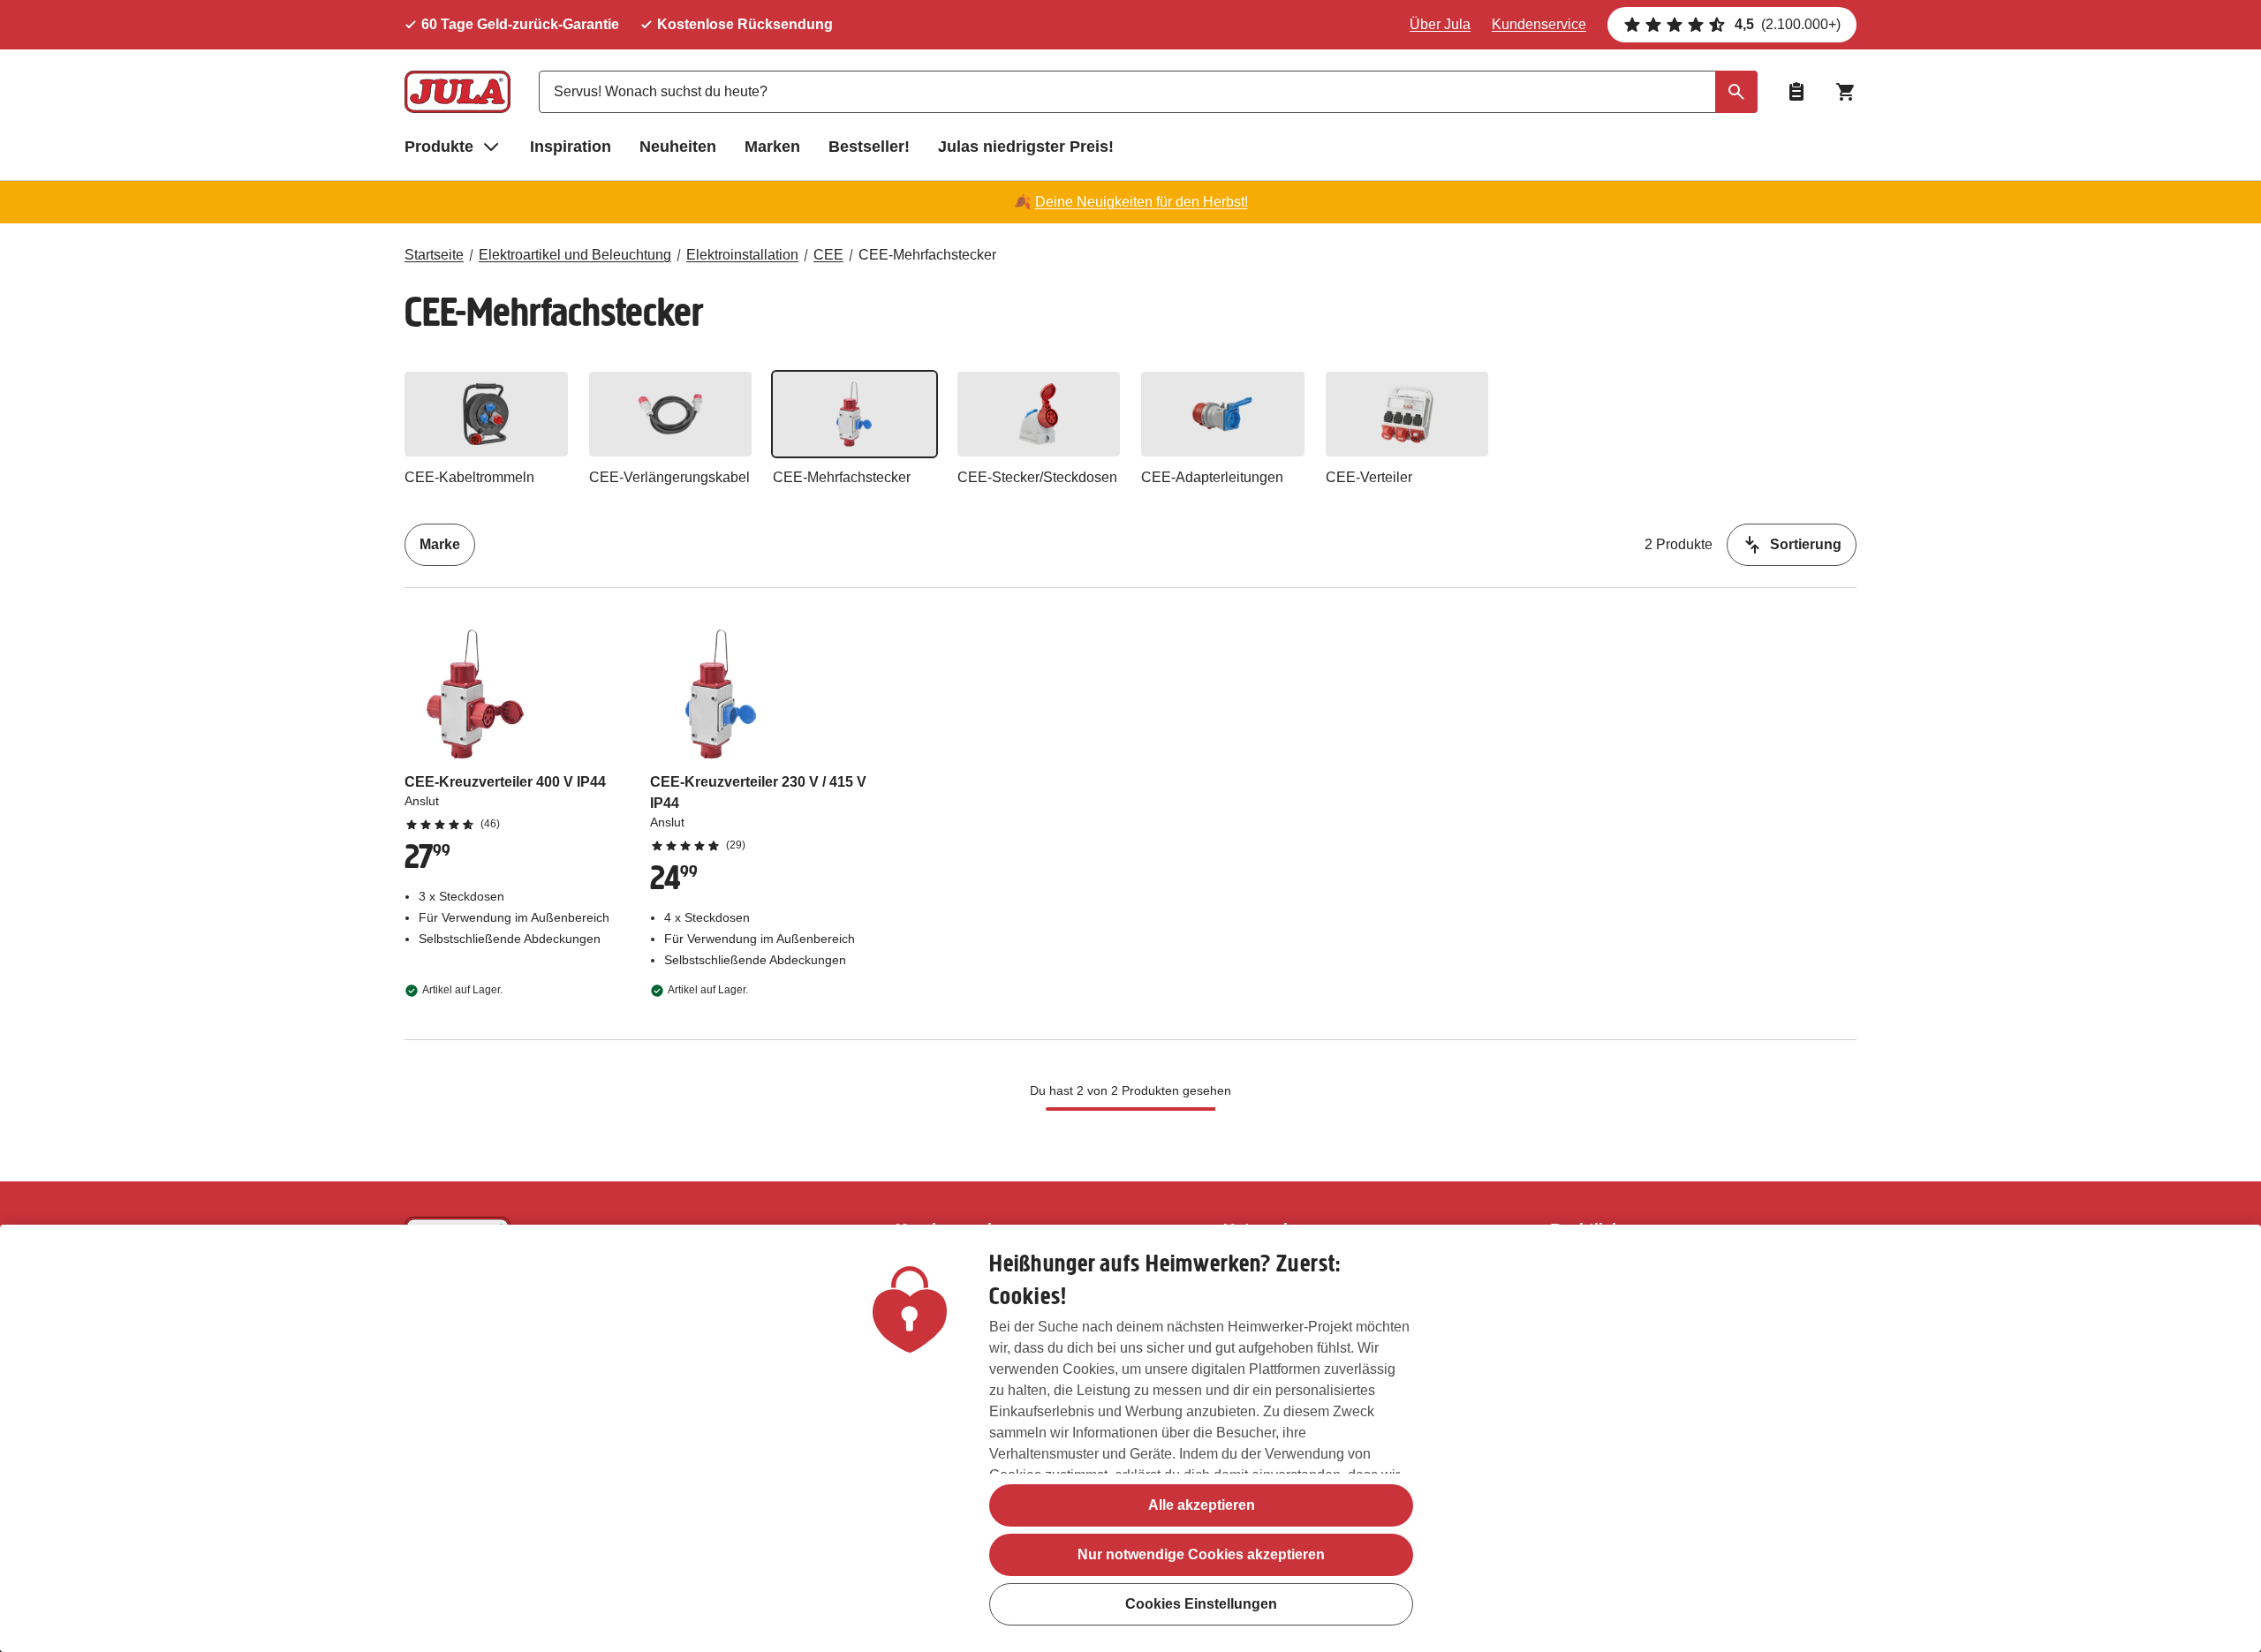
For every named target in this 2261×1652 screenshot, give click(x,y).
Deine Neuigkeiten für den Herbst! (1142, 202)
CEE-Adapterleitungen (1212, 477)
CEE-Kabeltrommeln (469, 477)
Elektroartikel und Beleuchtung (575, 255)
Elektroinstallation (742, 255)
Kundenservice (1539, 24)
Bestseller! (869, 147)
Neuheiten (678, 147)
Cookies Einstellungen (1201, 1604)
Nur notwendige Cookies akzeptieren (1201, 1554)
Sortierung (1806, 544)
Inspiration (571, 147)
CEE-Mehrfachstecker (927, 255)
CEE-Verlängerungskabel (669, 477)
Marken (772, 147)
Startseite (434, 255)
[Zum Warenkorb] (1846, 92)
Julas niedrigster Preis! (1026, 147)
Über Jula (1440, 24)
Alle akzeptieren (1202, 1505)
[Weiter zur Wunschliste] (1796, 92)
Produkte (439, 147)
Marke (440, 544)
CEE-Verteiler (1369, 477)
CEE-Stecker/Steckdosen (1037, 477)
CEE (828, 255)
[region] (1130, 1438)
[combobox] (1148, 92)
